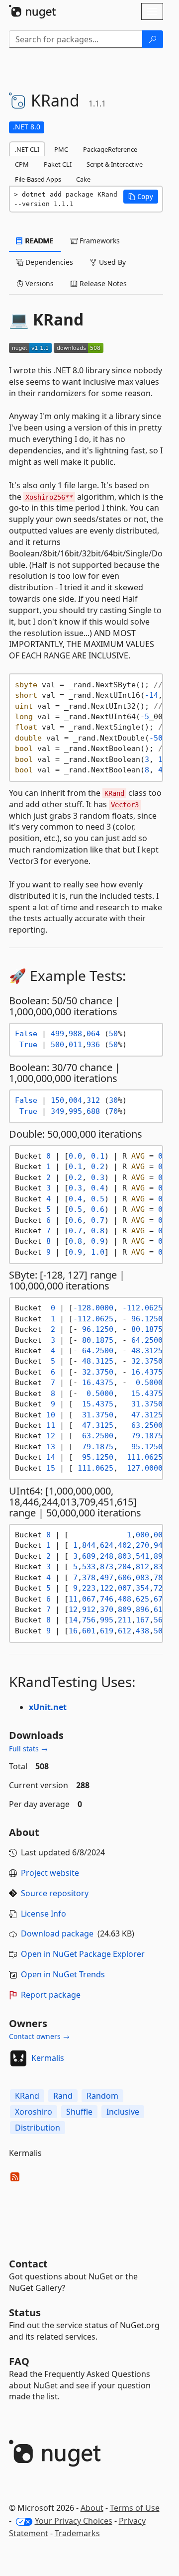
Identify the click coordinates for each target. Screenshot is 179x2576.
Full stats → (28, 1749)
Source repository (55, 1893)
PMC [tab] (61, 149)
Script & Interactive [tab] (115, 164)
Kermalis (48, 2058)
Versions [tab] (39, 283)
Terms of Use (135, 2508)
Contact (28, 2264)
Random (102, 2096)
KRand (27, 2096)
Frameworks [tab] (99, 241)
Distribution (38, 2128)
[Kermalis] (18, 2058)
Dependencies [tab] (48, 262)
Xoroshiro (34, 2112)
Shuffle (79, 2112)
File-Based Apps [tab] (38, 179)
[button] (141, 197)
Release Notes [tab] (102, 283)
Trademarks (77, 2533)
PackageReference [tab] (110, 149)
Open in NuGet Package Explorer (83, 1954)
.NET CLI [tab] (27, 149)
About (92, 2508)
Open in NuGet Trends (63, 1974)
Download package (57, 1933)
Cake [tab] (83, 179)
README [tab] (39, 241)
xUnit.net (48, 1707)
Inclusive (123, 2112)
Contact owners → (39, 2036)
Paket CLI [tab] (58, 164)
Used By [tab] (111, 262)
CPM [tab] (22, 164)
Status (25, 2312)
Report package (51, 1995)
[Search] (153, 39)
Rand (63, 2096)
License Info (44, 1914)
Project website (50, 1873)
